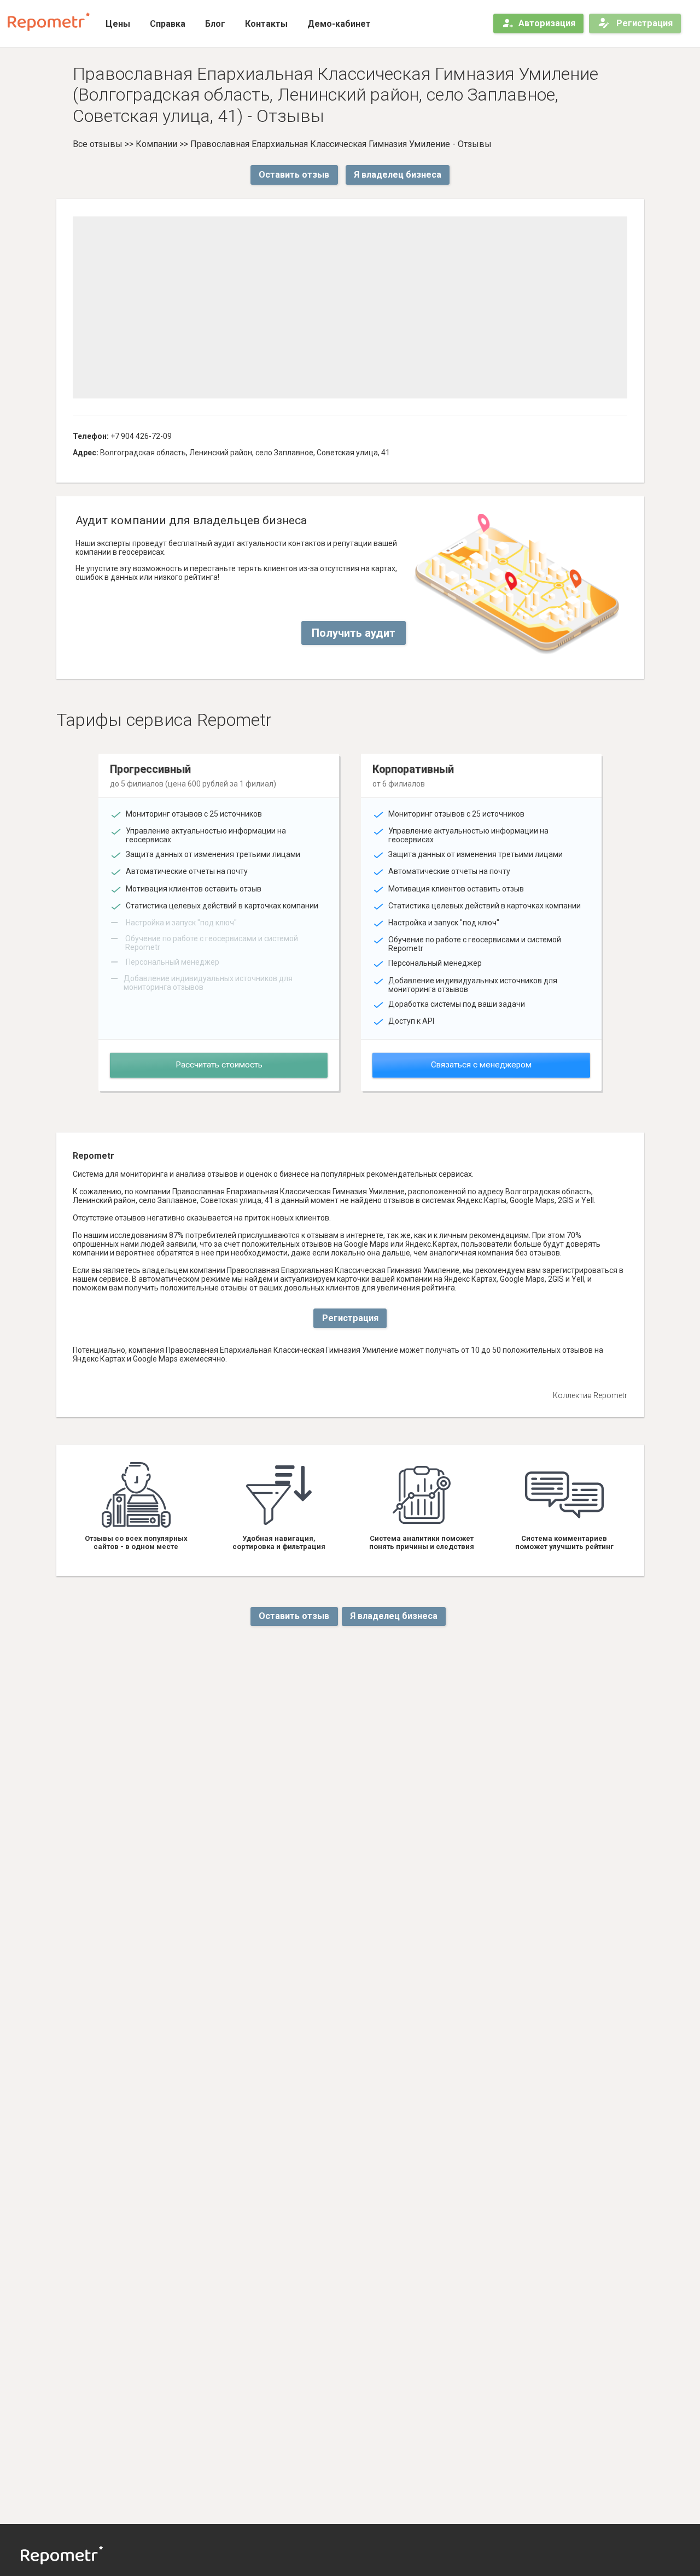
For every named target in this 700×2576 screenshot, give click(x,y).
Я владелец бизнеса (398, 175)
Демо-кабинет (339, 24)
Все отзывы (98, 144)
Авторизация (547, 23)
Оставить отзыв (294, 175)
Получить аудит (354, 633)
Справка (168, 24)
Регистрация (643, 23)
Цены (118, 24)
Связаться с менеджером (481, 1065)
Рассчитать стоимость (219, 1065)
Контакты (266, 24)
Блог (215, 24)
